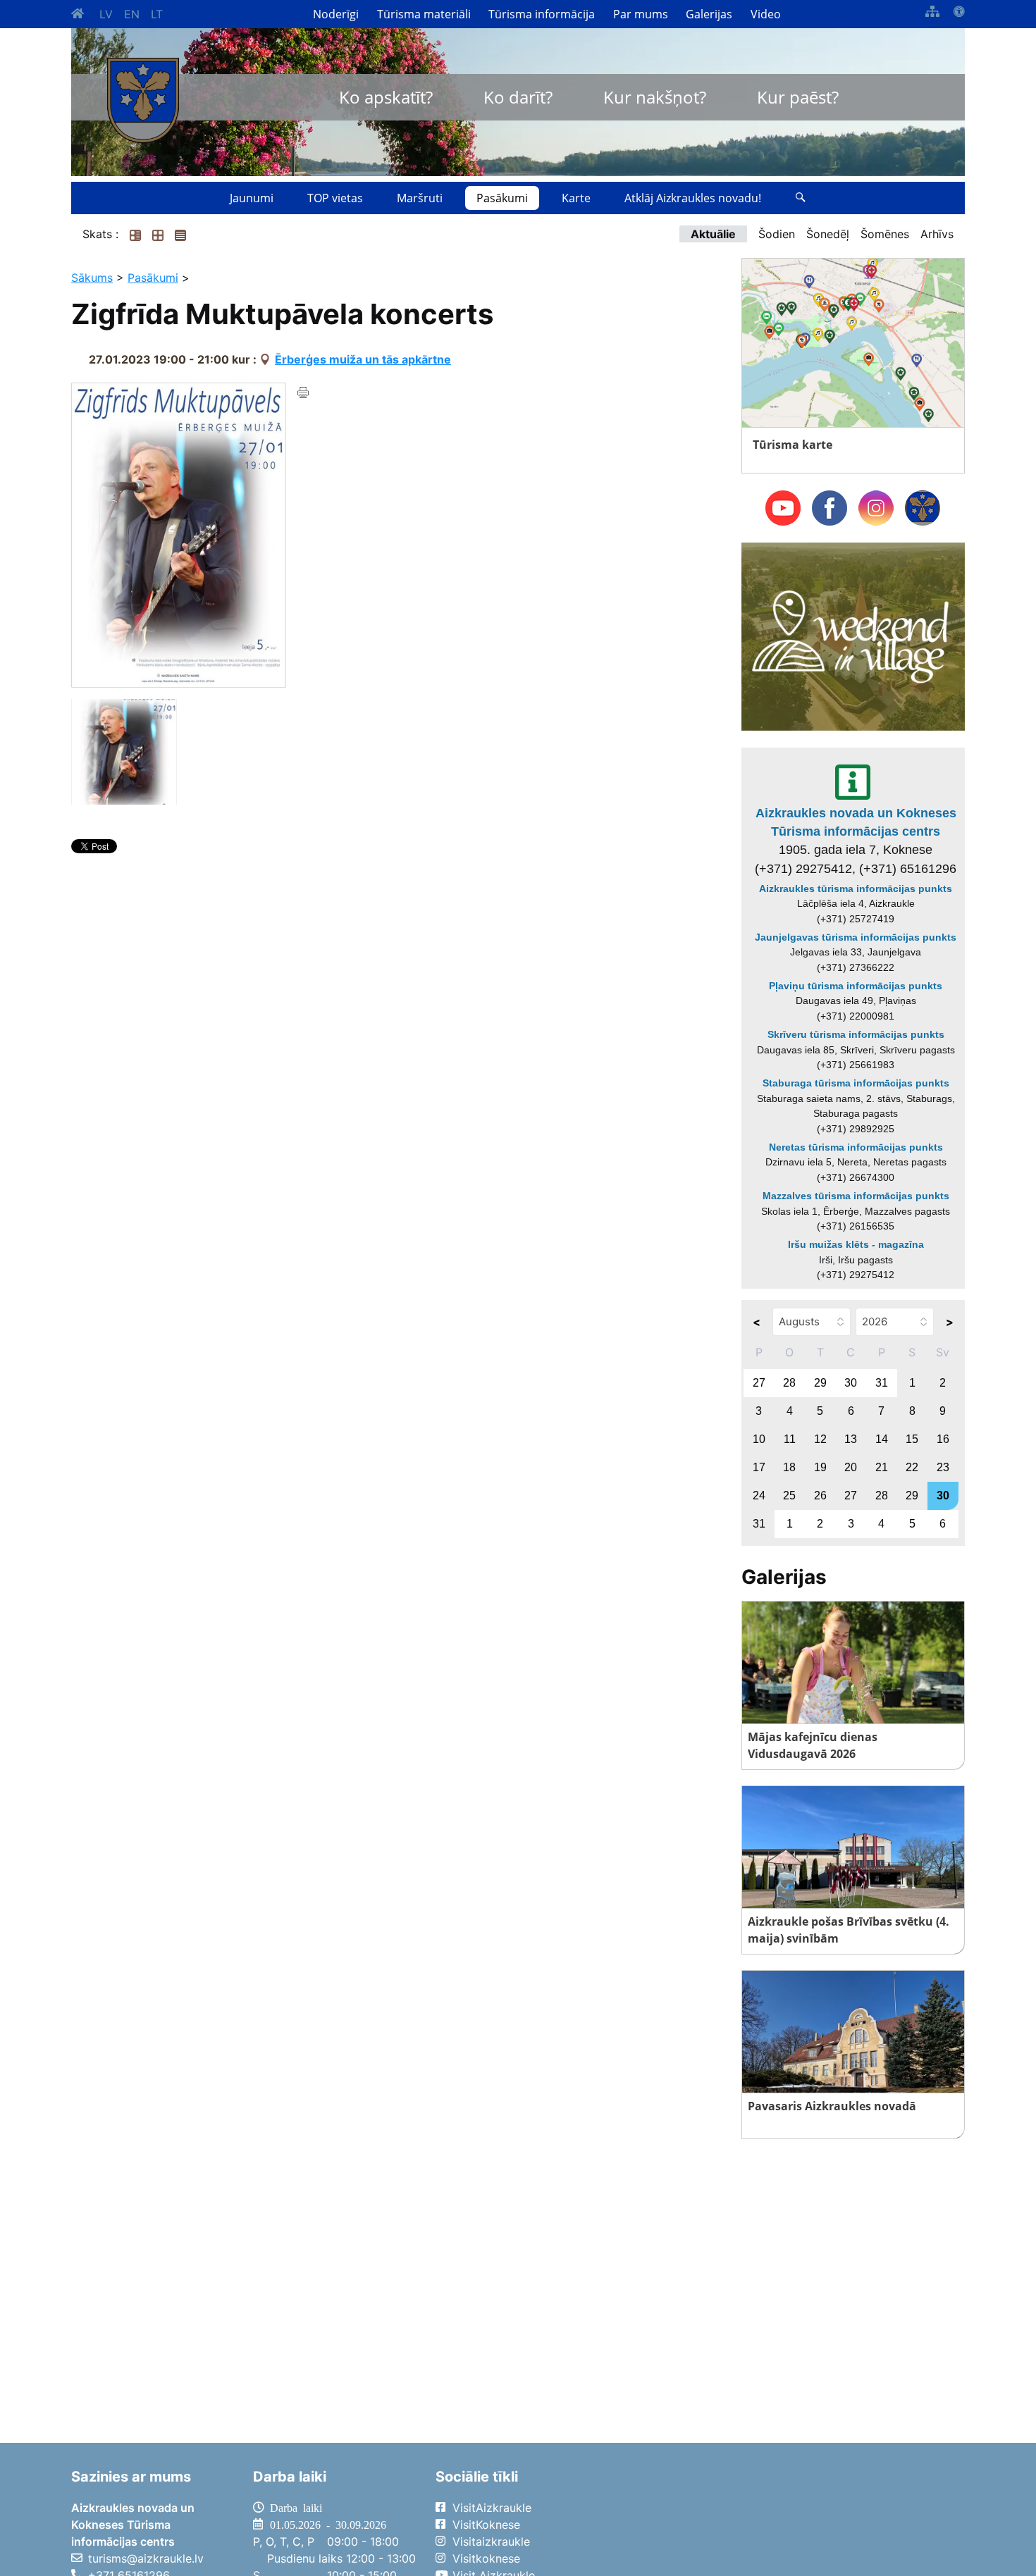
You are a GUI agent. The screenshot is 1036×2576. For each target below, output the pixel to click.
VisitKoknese (486, 2525)
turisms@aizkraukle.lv (146, 2558)
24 (759, 1496)
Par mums (641, 14)
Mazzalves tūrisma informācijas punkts (856, 1196)
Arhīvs (937, 234)
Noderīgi (336, 14)
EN (132, 14)
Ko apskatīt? (386, 97)
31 (882, 1383)
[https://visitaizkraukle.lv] (143, 100)
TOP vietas (335, 198)
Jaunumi (252, 198)
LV (106, 14)
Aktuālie (713, 234)
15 (912, 1439)
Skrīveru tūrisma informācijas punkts (856, 1034)
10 (759, 1439)
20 (851, 1467)
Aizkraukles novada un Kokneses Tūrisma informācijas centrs (856, 822)
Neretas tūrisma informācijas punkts (856, 1147)
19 (820, 1467)
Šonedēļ (828, 234)
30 (851, 1383)
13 (851, 1439)
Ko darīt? (518, 97)
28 (789, 1383)
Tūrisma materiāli (424, 14)
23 (943, 1467)
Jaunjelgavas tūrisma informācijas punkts (856, 937)
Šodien (777, 234)
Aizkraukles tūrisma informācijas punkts (856, 888)
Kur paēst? (798, 97)
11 (790, 1439)
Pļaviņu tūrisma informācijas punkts (856, 986)
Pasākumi (502, 198)
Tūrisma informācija (542, 14)
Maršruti (420, 198)
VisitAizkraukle (492, 2508)
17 (759, 1467)
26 (820, 1496)
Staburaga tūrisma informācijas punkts (856, 1083)
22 (912, 1467)
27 (759, 1383)
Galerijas (709, 14)
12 (820, 1439)
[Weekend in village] (853, 636)
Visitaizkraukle (491, 2541)
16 (943, 1439)
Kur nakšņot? (655, 97)
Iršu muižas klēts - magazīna (856, 1244)
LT (157, 14)
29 (820, 1383)
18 (789, 1467)
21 (882, 1467)
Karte (576, 198)
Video (766, 14)
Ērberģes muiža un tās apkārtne (363, 359)
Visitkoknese (486, 2558)
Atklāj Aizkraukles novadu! (693, 198)
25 (789, 1496)
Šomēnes (885, 234)
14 (882, 1439)
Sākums (92, 278)
